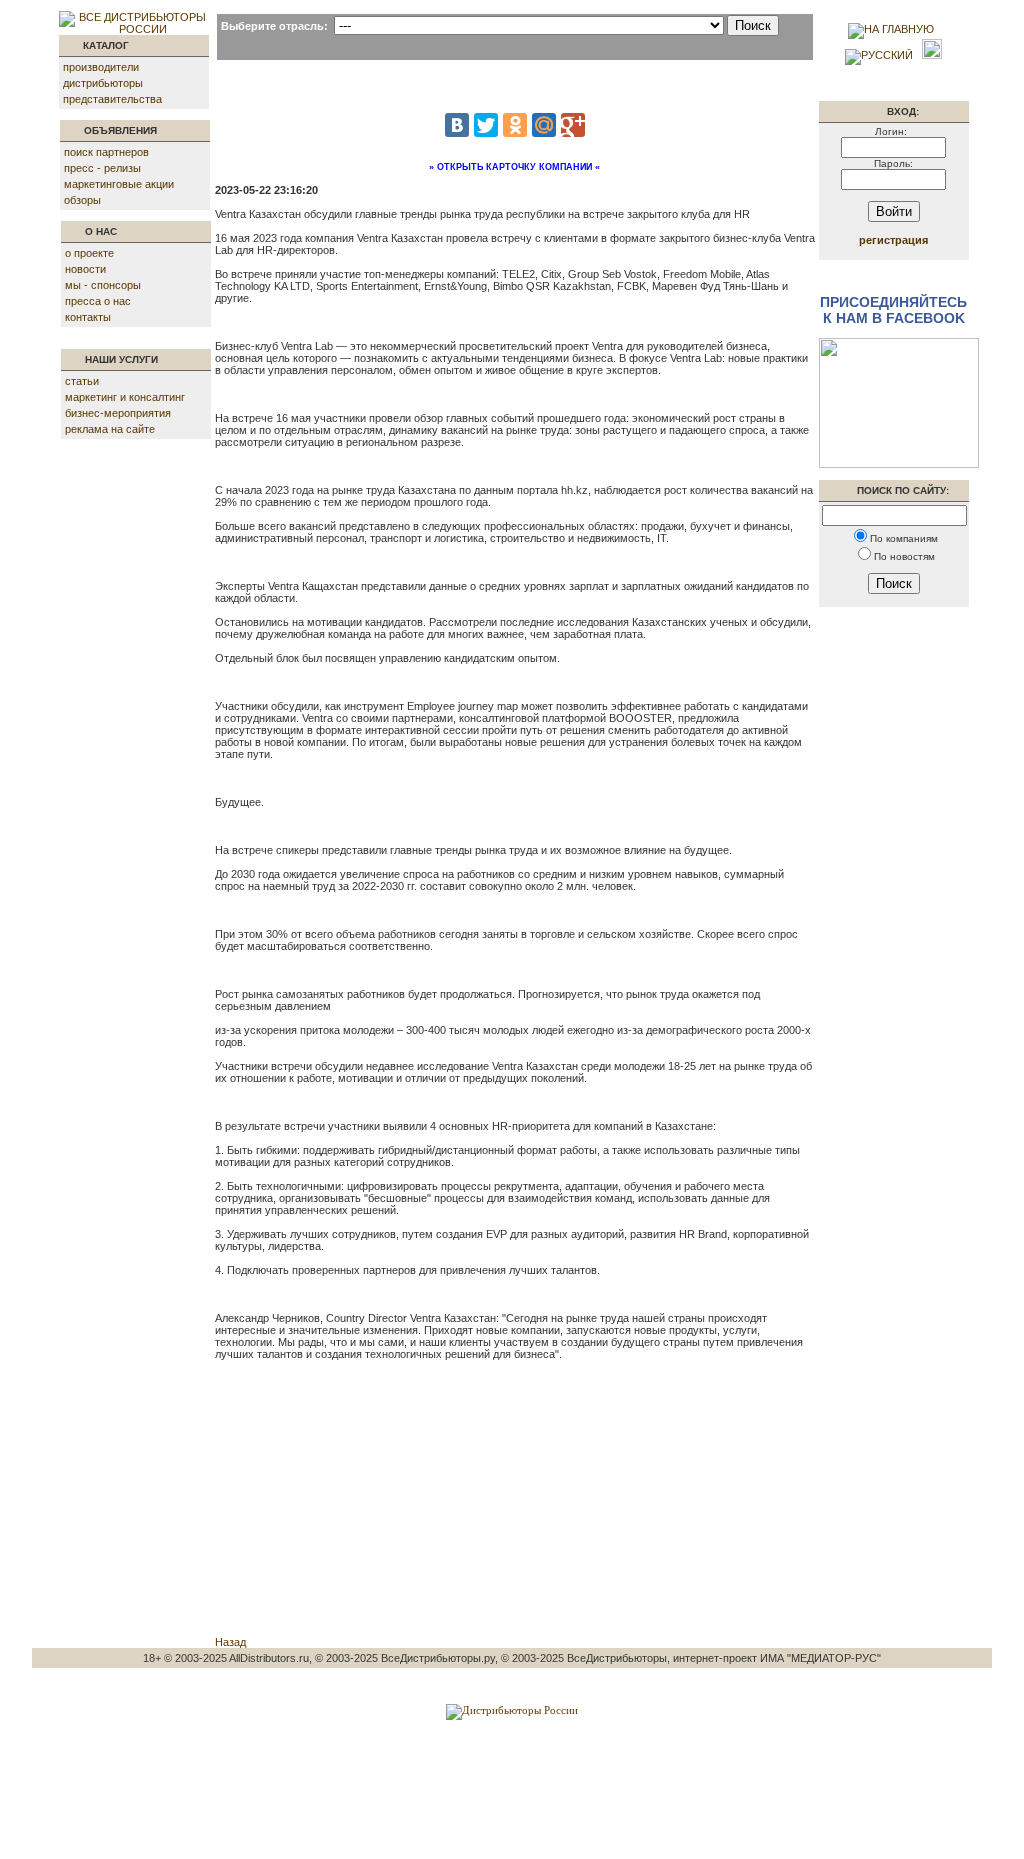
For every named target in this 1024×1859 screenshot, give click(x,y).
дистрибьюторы (103, 83)
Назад (230, 1642)
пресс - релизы (102, 168)
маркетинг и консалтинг (125, 397)
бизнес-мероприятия (118, 413)
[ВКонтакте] (457, 125)
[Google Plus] (573, 125)
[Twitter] (486, 125)
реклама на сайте (110, 429)
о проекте (89, 253)
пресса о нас (98, 301)
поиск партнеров (106, 152)
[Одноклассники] (515, 125)
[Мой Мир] (544, 125)
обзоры (82, 200)
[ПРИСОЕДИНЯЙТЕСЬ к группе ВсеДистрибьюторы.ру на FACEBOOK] (899, 464)
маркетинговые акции (119, 184)
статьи (82, 381)
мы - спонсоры (103, 285)
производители (101, 67)
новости (85, 269)
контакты (88, 317)
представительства (112, 99)
